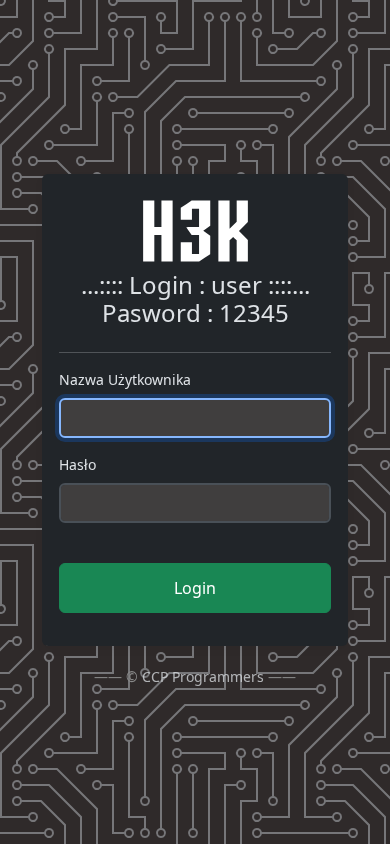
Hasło (77, 464)
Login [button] (195, 588)
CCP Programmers (203, 676)
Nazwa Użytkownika (125, 379)
